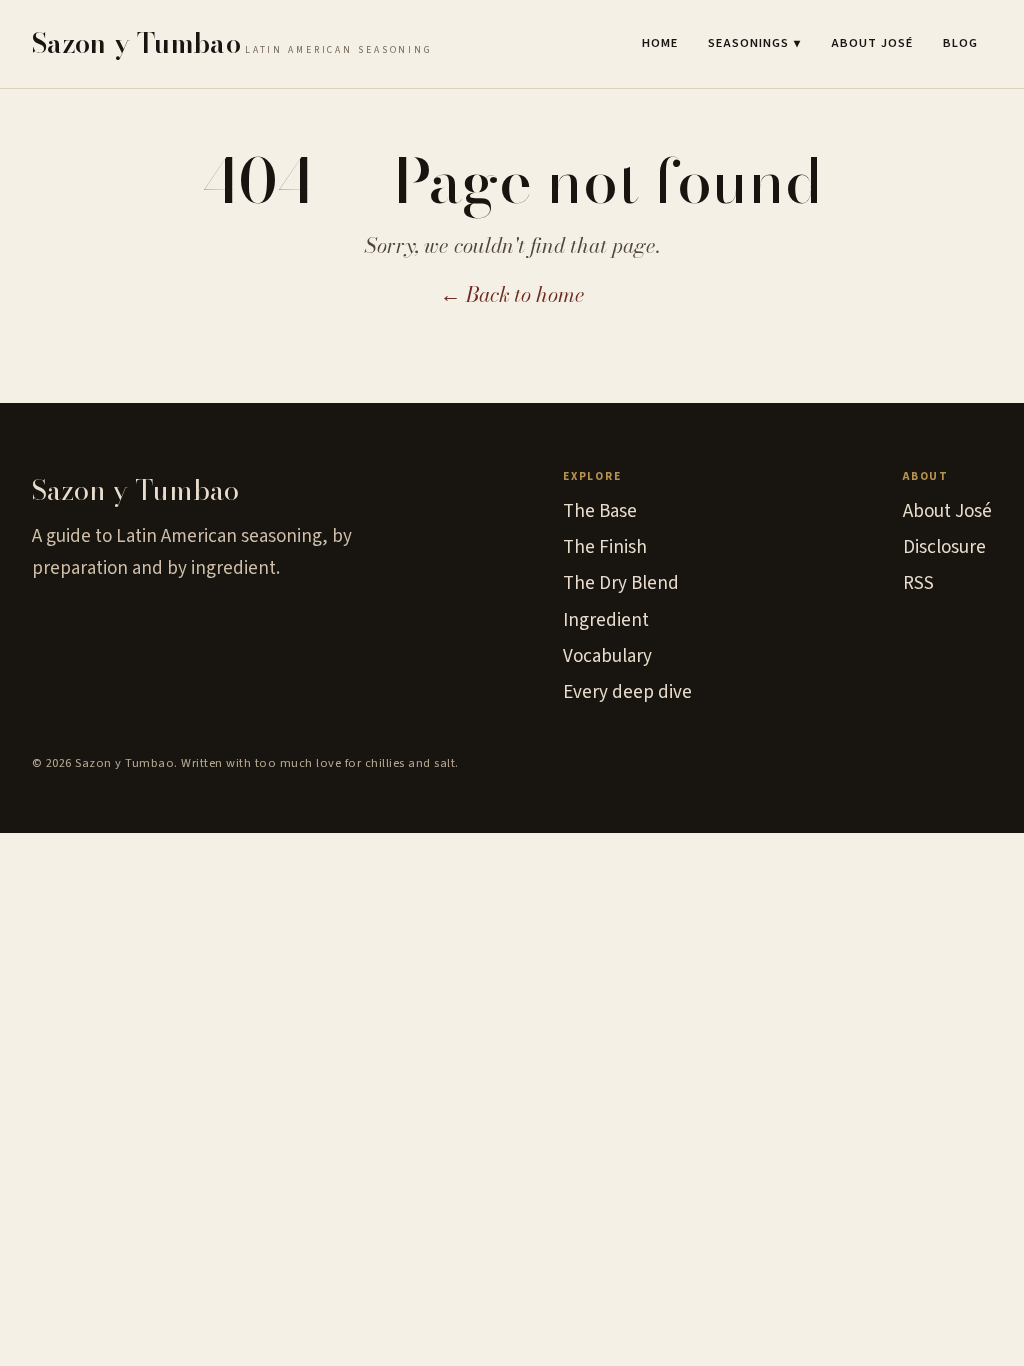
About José (872, 43)
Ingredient (606, 620)
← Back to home (512, 294)
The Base (600, 511)
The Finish (605, 547)
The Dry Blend (621, 583)
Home (660, 43)
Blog (960, 43)
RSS (918, 583)
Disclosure (944, 547)
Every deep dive (627, 692)
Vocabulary (607, 656)
